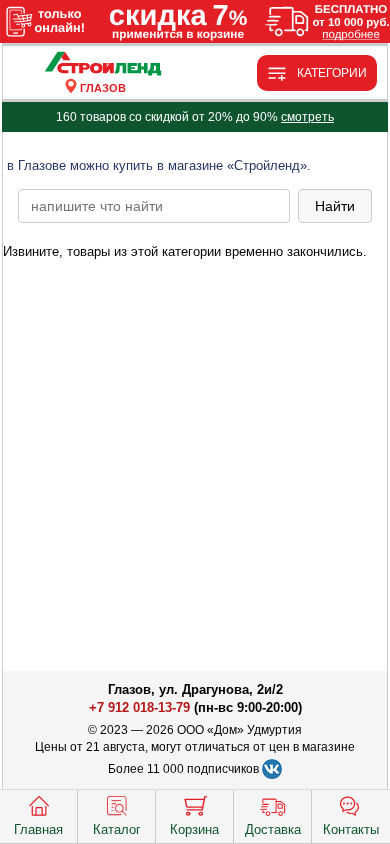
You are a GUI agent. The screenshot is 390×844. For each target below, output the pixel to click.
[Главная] (103, 64)
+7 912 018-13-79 (139, 707)
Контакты (351, 829)
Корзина (194, 829)
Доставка (273, 829)
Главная (38, 829)
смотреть (307, 117)
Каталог (117, 829)
